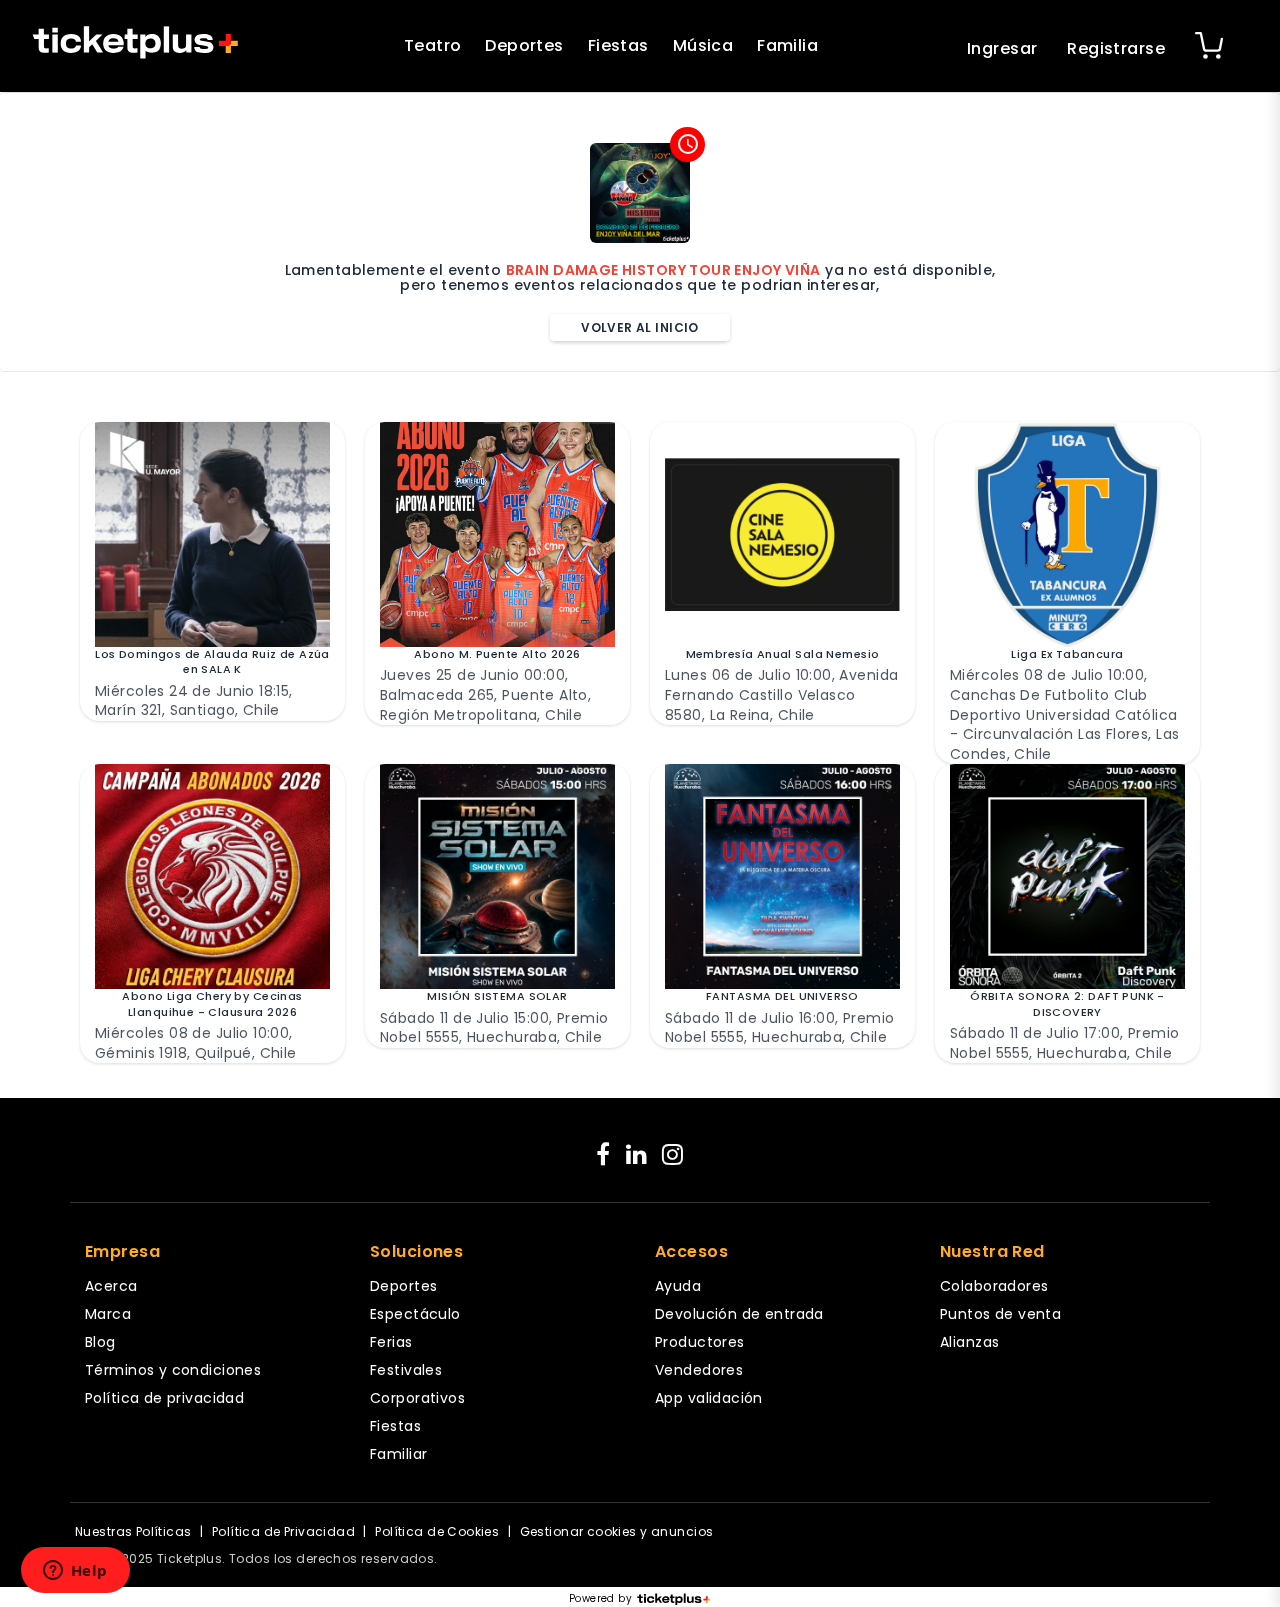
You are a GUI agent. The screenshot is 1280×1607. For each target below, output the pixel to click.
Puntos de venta (1000, 1314)
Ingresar (1002, 48)
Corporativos (417, 1398)
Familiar (398, 1454)
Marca (108, 1314)
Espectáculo (415, 1314)
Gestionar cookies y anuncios (617, 1531)
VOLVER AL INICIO (640, 327)
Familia (787, 45)
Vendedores (699, 1370)
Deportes (524, 45)
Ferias (391, 1342)
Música (703, 45)
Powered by (600, 1599)
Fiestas (618, 45)
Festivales (406, 1370)
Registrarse (1116, 48)
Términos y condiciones (173, 1370)
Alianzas (969, 1342)
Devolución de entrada (739, 1314)
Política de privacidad (164, 1398)
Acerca (111, 1286)
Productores (700, 1342)
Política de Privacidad (283, 1531)
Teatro (433, 45)
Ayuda (678, 1286)
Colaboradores (994, 1286)
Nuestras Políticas (133, 1531)
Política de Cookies (437, 1531)
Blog (100, 1342)
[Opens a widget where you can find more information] (75, 1572)
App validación (709, 1398)
